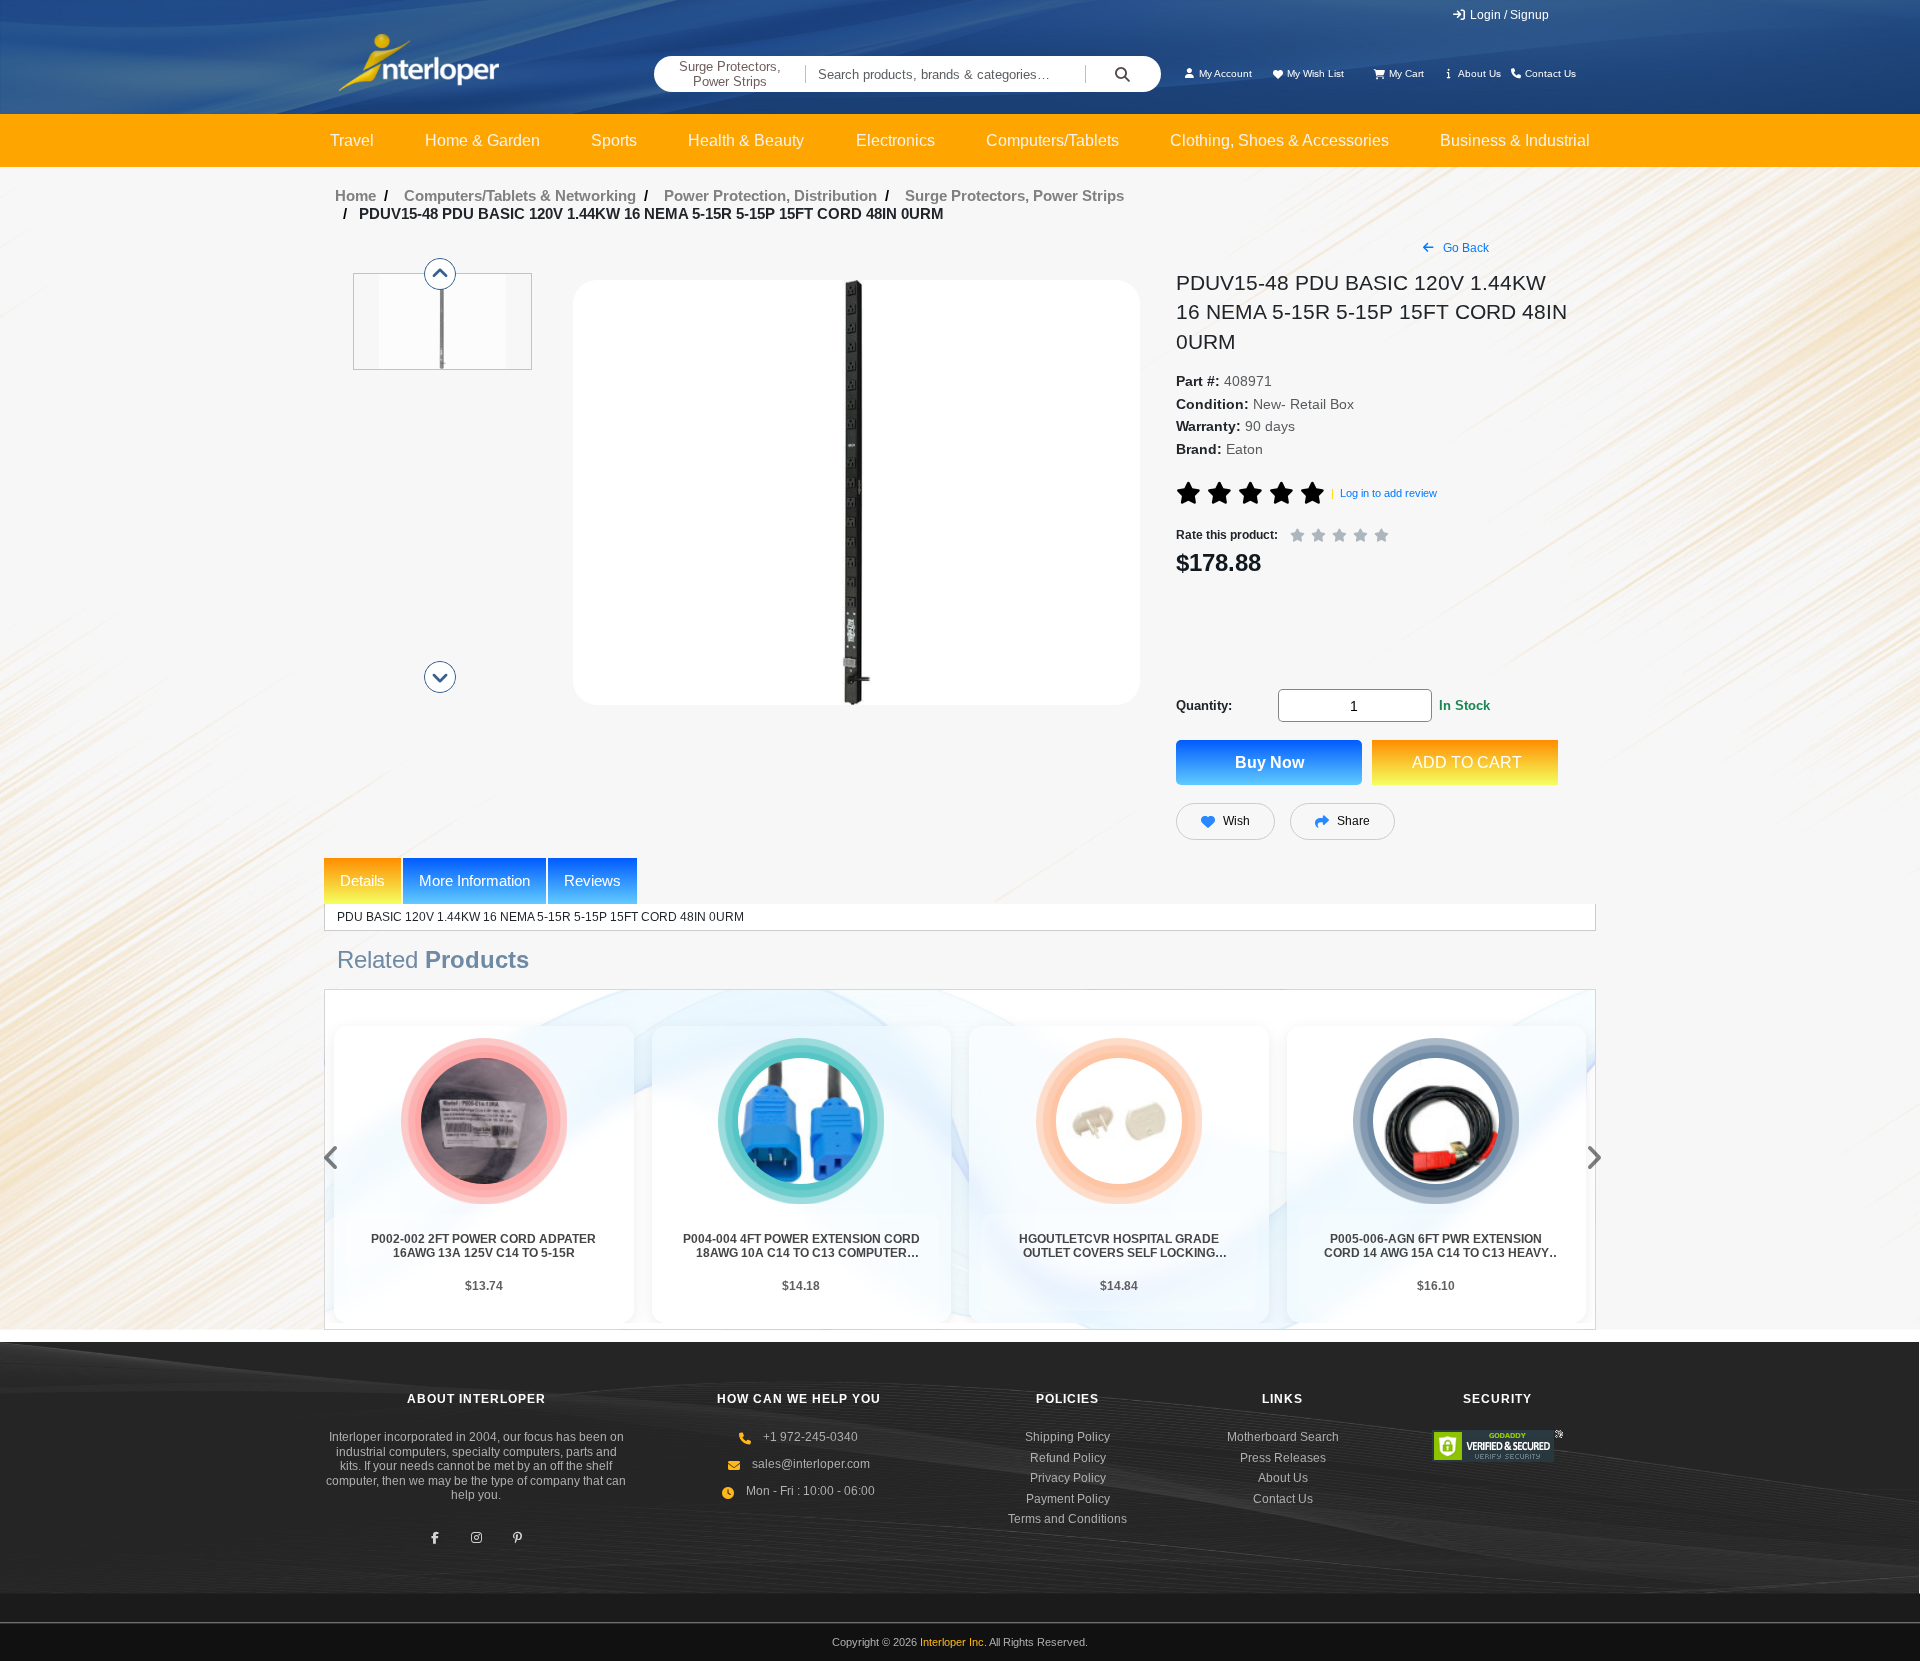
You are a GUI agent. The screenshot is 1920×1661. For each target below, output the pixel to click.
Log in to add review (1388, 493)
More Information (474, 880)
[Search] (1123, 74)
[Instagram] (476, 1537)
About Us (1478, 73)
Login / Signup (1508, 15)
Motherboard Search (1283, 1437)
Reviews (592, 880)
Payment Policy (1068, 1499)
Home (355, 195)
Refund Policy (1068, 1458)
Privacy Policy (1068, 1478)
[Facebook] (435, 1537)
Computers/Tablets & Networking (520, 195)
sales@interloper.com (811, 1464)
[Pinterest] (517, 1537)
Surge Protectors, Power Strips (730, 74)
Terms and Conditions (1067, 1519)
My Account (1224, 73)
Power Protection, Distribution (770, 195)
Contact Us (1549, 73)
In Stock (1464, 705)
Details (362, 880)
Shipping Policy (1067, 1437)
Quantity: (1204, 705)
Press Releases (1283, 1458)
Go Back (1464, 248)
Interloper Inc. (953, 1642)
